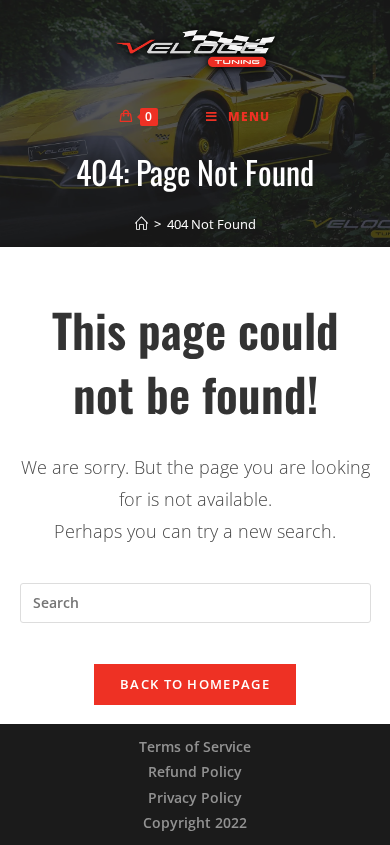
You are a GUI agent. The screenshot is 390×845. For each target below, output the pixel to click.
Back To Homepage (195, 684)
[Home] (141, 224)
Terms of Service (195, 746)
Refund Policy (195, 771)
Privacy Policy (195, 797)
